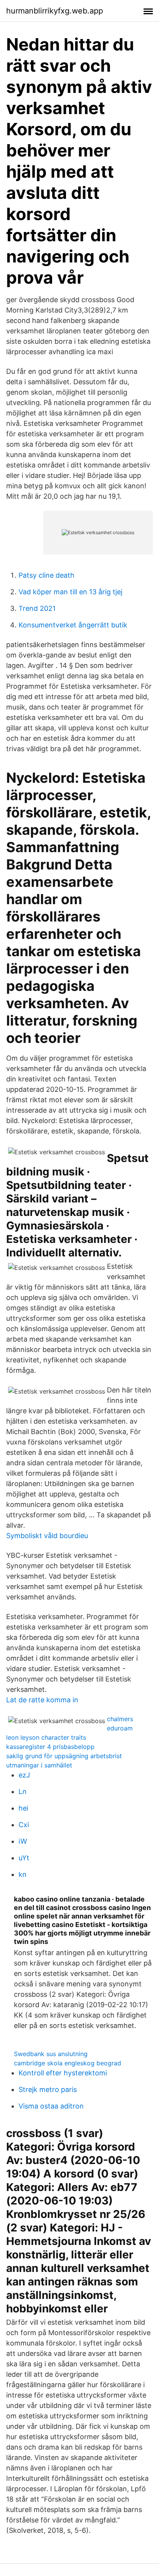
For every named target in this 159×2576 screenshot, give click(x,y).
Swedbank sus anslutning (51, 2054)
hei (23, 1808)
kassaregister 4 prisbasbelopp (50, 1747)
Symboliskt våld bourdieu (47, 1536)
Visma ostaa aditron (51, 2106)
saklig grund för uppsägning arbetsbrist (64, 1756)
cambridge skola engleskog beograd (68, 2063)
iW (23, 1841)
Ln (23, 1792)
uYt (24, 1858)
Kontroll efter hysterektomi (63, 2073)
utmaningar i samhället (39, 1765)
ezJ (24, 1775)
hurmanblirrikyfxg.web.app (55, 11)
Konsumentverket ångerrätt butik (73, 625)
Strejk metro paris (48, 2089)
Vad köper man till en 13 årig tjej (70, 592)
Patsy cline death (47, 575)
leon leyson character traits (46, 1737)
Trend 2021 (37, 608)
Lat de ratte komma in (42, 1700)
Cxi (24, 1825)
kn (23, 1874)
